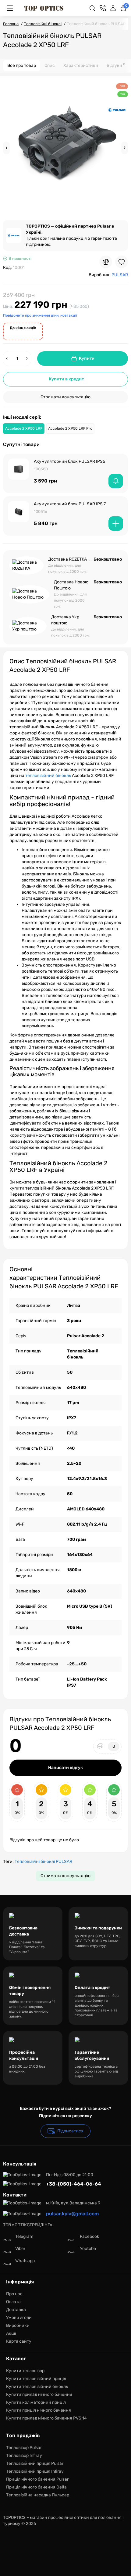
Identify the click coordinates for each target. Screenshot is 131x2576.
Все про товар (22, 65)
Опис (50, 65)
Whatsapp (25, 2261)
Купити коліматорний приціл (36, 2402)
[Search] (92, 8)
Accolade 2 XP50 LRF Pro (70, 428)
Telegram (24, 2236)
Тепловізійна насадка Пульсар (38, 2495)
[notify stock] (116, 481)
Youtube (88, 2249)
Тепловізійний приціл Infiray (35, 2471)
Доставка (16, 2310)
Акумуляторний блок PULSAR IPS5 (69, 461)
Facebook (89, 2236)
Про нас (14, 2294)
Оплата (13, 2302)
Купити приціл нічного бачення (39, 2410)
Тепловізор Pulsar (24, 2448)
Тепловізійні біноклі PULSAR (43, 1862)
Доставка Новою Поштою (71, 585)
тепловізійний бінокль (48, 776)
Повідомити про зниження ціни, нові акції (40, 315)
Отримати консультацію (65, 397)
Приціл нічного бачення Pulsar (37, 2479)
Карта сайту (19, 2341)
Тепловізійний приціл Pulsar (35, 2463)
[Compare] (106, 262)
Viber (20, 2249)
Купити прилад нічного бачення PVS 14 (46, 2418)
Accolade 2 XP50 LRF (24, 428)
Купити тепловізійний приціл (36, 2379)
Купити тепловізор (25, 2371)
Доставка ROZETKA (67, 559)
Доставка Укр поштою (65, 620)
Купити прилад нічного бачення (39, 2394)
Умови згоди (19, 2318)
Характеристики (81, 65)
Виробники (18, 2325)
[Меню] (10, 8)
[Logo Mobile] (44, 8)
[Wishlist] (122, 262)
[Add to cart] (116, 524)
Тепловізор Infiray (24, 2456)
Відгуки (116, 65)
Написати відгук (65, 1768)
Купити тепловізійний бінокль (37, 2387)
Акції (11, 2333)
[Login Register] (113, 8)
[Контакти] (103, 8)
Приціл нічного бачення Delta (36, 2487)
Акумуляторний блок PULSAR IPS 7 (70, 504)
